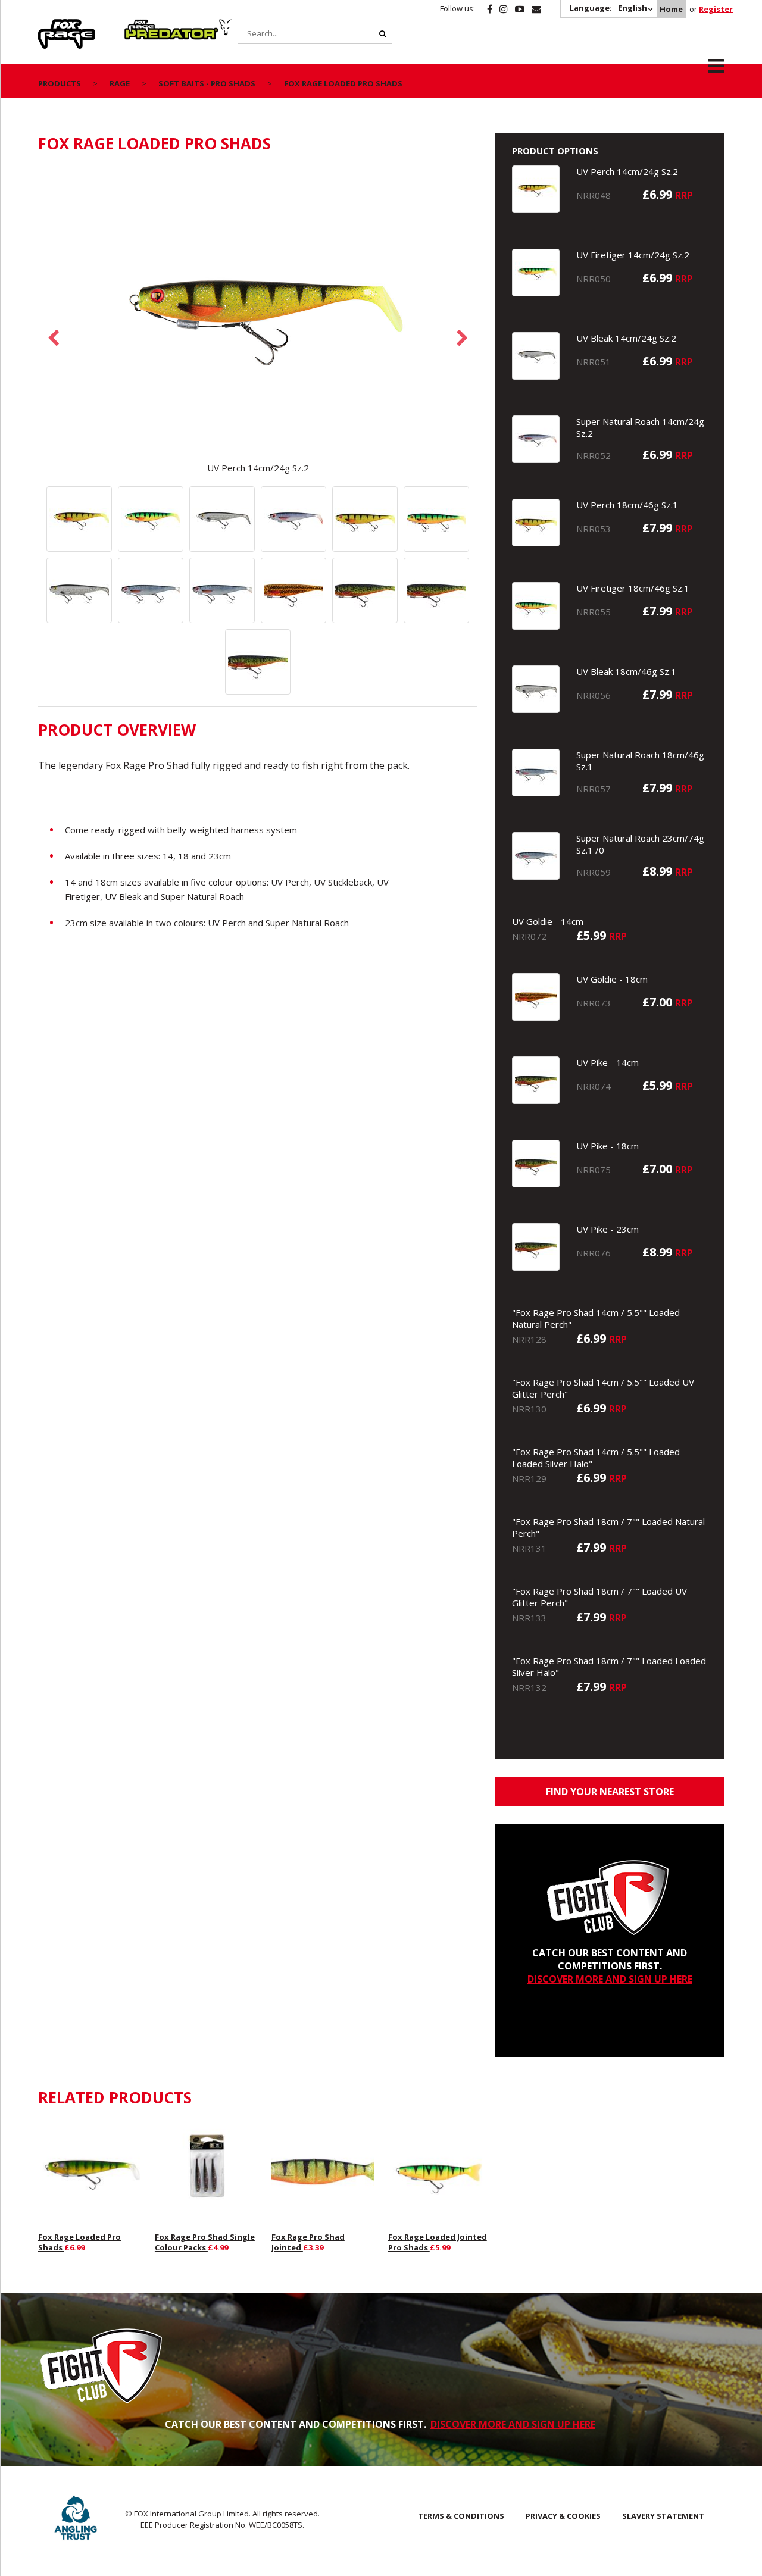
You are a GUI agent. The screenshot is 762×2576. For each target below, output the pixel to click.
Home (671, 9)
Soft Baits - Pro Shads (207, 83)
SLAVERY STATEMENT (663, 2516)
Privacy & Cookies (563, 2516)
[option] (258, 320)
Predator (144, 26)
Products (60, 83)
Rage (49, 26)
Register (716, 9)
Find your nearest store (610, 1792)
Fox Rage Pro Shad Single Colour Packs (205, 2242)
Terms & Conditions (461, 2516)
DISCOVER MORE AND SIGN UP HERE (610, 1979)
